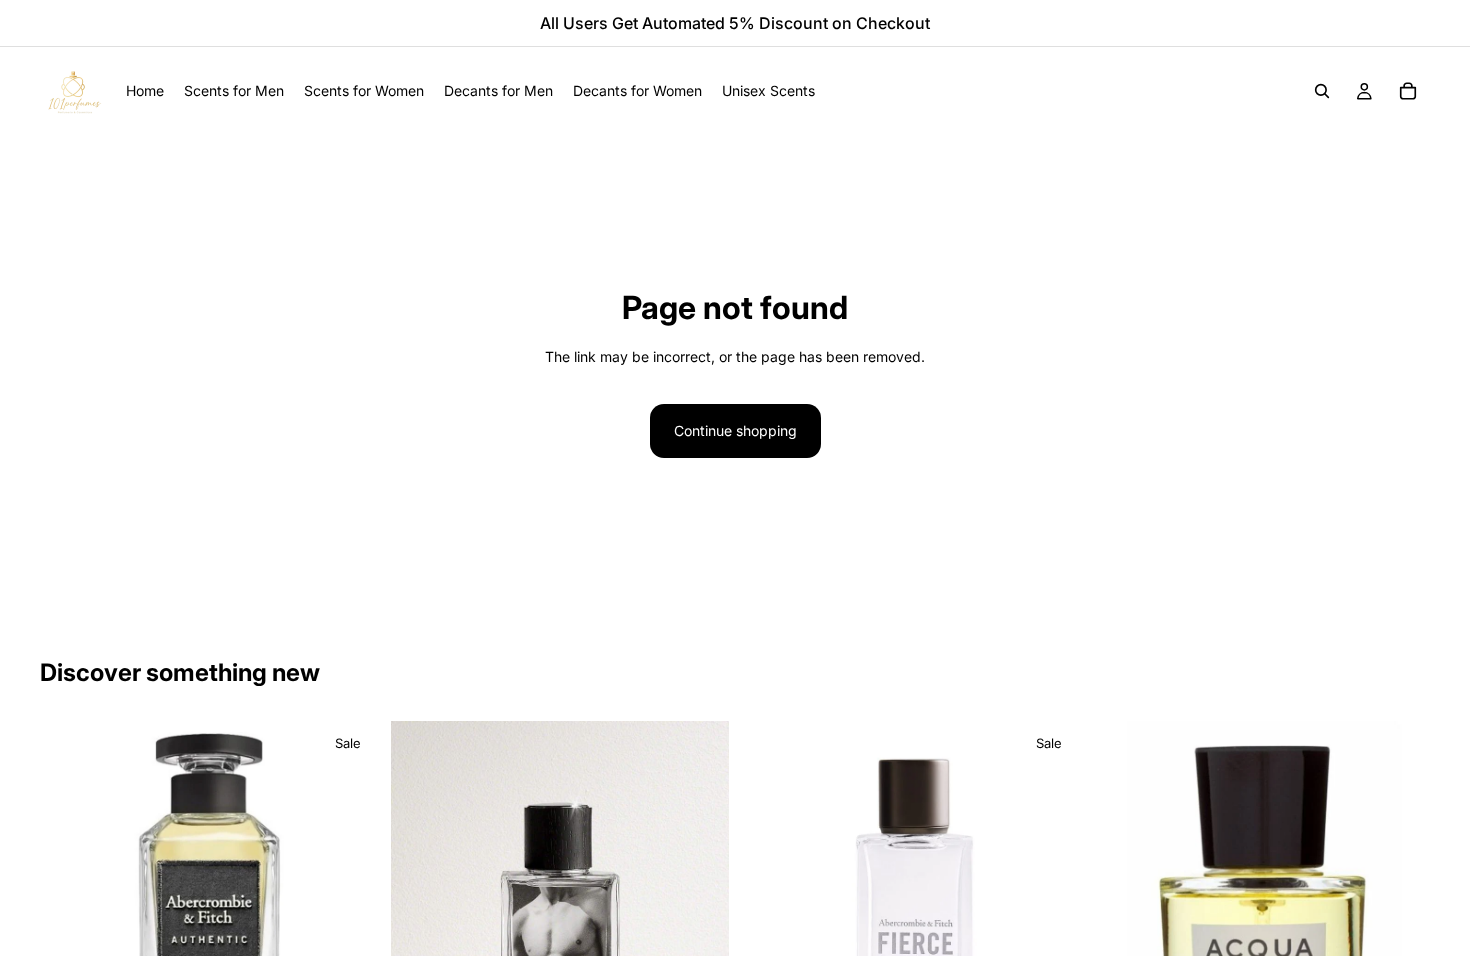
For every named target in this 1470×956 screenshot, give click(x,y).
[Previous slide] (421, 933)
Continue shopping (735, 430)
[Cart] (1408, 91)
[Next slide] (699, 933)
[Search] (1322, 91)
